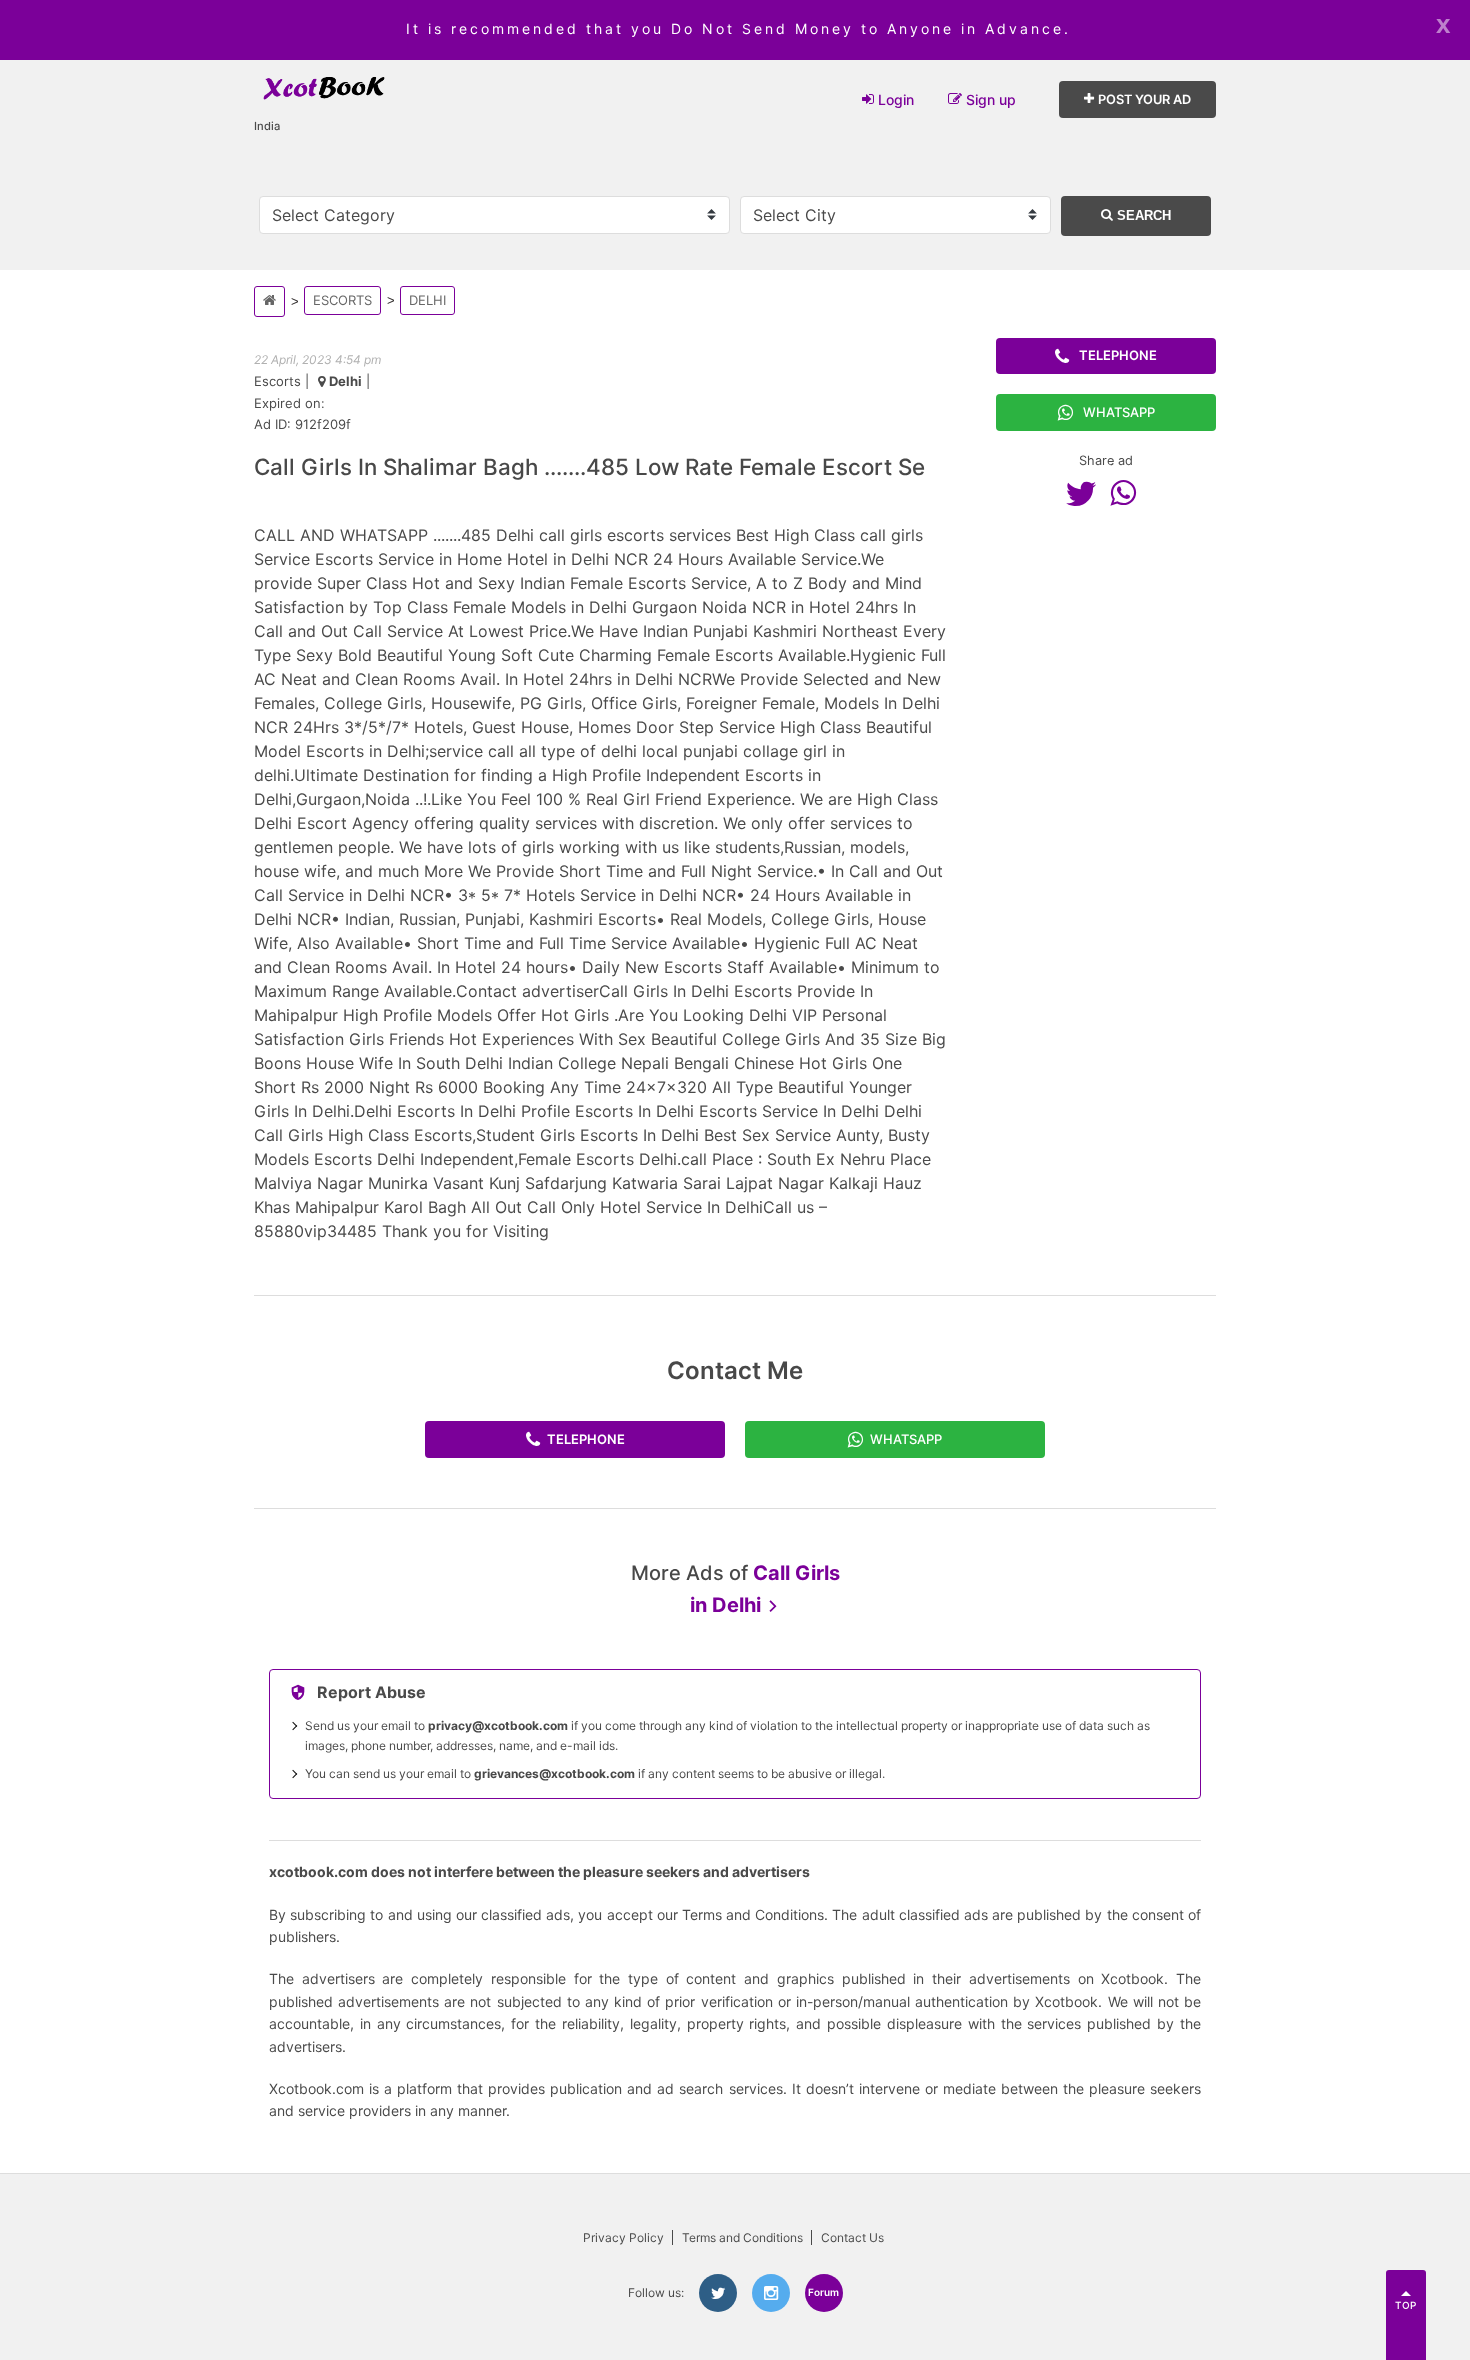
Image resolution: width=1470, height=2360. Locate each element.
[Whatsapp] (1128, 493)
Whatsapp (1119, 412)
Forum (823, 2292)
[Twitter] (1086, 493)
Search (1142, 215)
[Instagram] (771, 2293)
